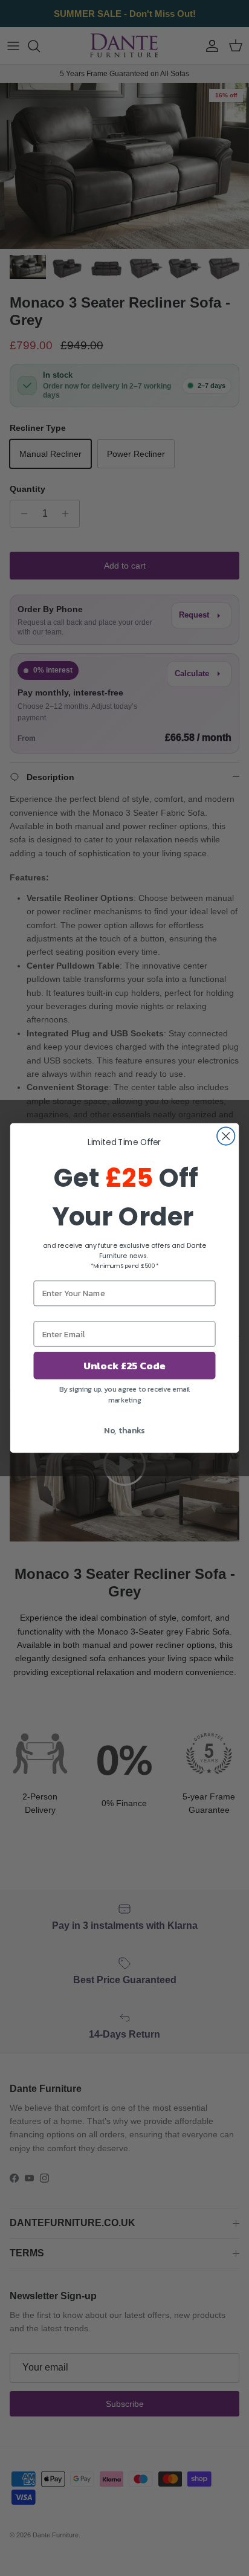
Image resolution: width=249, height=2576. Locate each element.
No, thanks (124, 1430)
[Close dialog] (226, 1136)
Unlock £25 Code (124, 1365)
